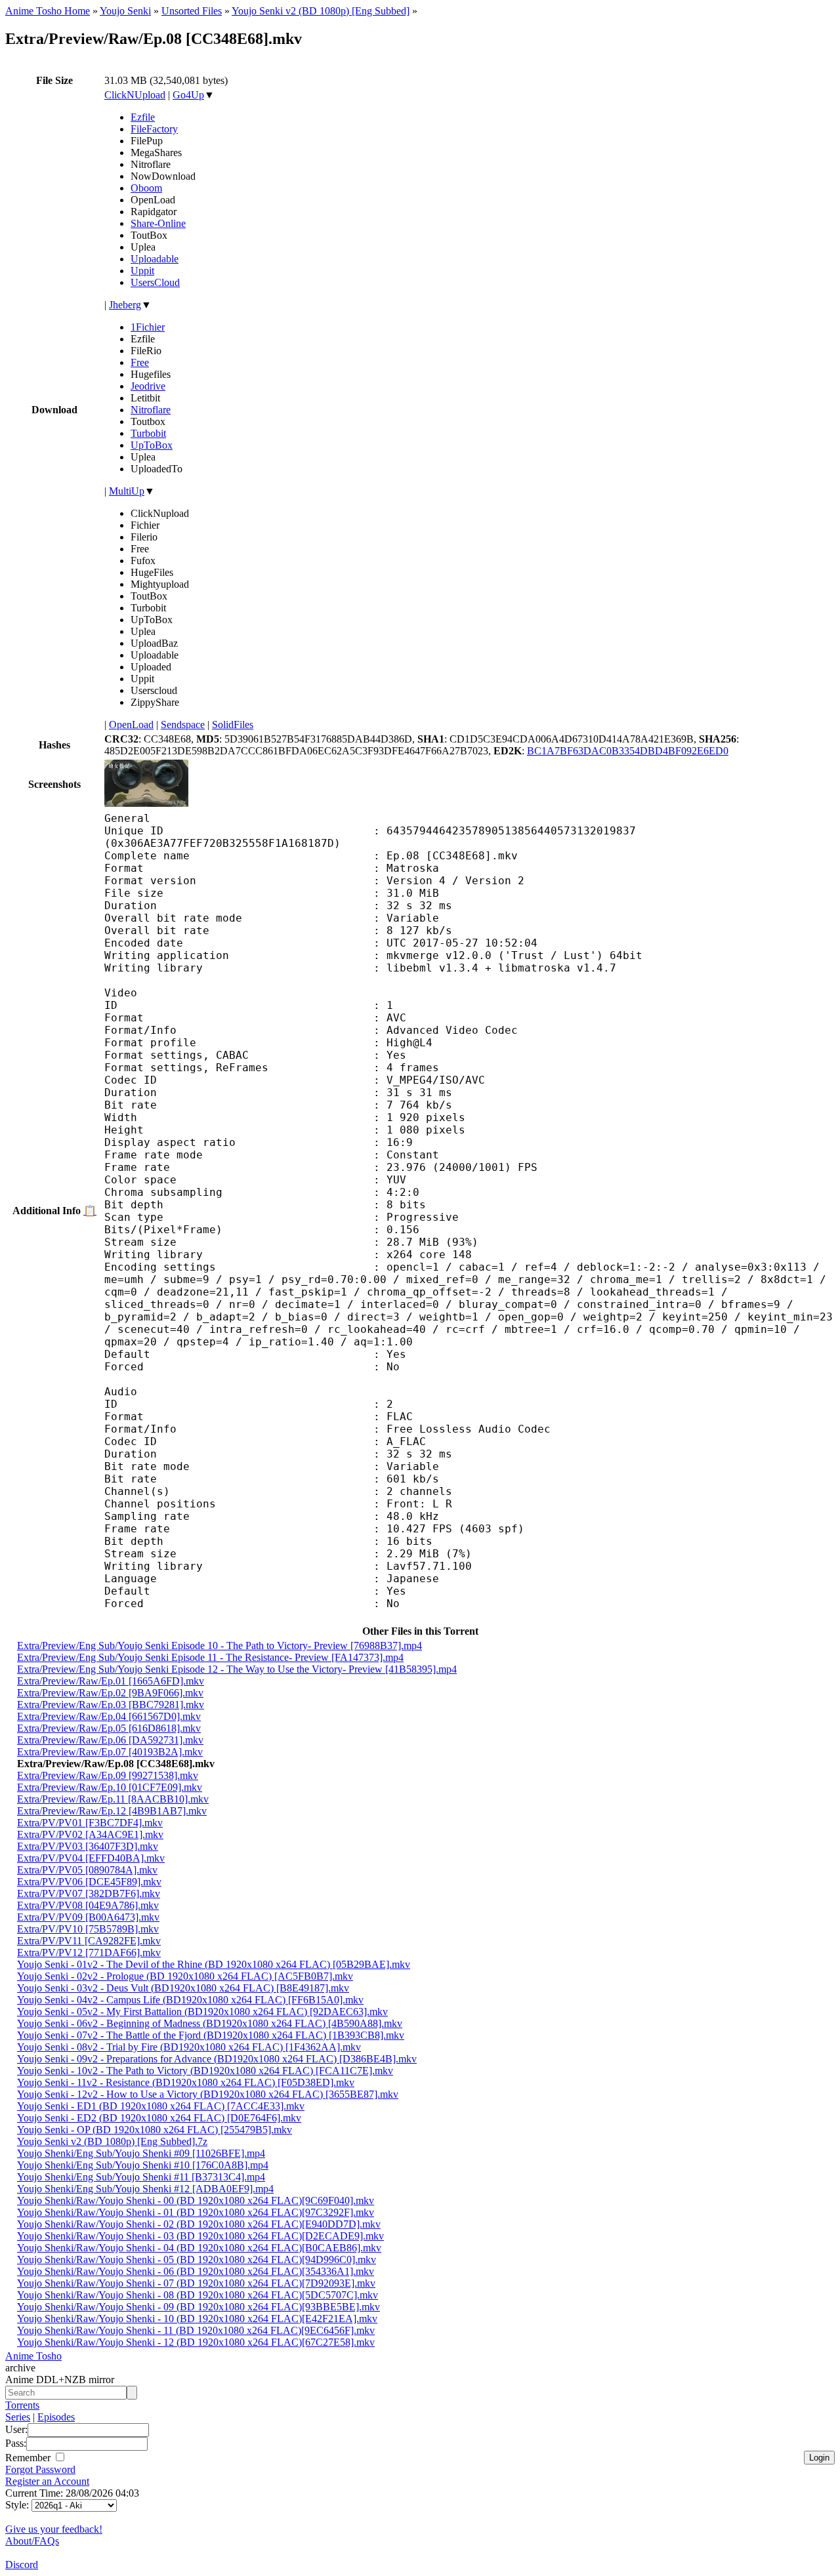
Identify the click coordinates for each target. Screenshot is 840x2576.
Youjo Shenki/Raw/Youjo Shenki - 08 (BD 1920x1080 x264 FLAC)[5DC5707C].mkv (198, 2295)
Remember (29, 2458)
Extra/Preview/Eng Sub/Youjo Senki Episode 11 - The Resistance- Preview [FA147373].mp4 (210, 1657)
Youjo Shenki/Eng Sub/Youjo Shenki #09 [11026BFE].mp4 (141, 2153)
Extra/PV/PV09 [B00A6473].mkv (88, 1917)
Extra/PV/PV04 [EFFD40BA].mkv (91, 1858)
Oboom (146, 188)
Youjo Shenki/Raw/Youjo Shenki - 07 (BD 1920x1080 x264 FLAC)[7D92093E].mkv (196, 2283)
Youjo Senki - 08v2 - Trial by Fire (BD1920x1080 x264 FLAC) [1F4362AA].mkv (189, 2047)
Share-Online (158, 223)
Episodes (56, 2417)
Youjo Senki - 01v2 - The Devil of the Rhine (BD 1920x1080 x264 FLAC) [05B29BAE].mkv (214, 1964)
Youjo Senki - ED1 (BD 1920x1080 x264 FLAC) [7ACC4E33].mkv (161, 2106)
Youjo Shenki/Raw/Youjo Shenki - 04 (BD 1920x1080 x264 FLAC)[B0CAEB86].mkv (199, 2248)
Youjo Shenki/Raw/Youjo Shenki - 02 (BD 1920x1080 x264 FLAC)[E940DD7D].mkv (199, 2224)
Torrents (22, 2405)
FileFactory (154, 129)
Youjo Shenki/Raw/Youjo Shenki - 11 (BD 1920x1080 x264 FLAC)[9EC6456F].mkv (196, 2330)
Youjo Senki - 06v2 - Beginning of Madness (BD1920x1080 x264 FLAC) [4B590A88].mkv (210, 2023)
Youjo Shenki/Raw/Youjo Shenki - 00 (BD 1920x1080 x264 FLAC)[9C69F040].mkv (196, 2200)
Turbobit (148, 433)
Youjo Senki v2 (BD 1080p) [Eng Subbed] (321, 11)
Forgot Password (40, 2469)
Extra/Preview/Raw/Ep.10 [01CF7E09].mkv (110, 1787)
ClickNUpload (135, 95)
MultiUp (127, 491)
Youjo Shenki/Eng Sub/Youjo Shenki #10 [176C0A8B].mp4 (143, 2165)
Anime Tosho (33, 2356)
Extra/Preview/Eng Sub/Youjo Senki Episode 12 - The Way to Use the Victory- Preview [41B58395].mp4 (237, 1669)
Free (140, 362)
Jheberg (125, 305)
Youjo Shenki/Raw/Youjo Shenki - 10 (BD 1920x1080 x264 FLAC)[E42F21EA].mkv (197, 2319)
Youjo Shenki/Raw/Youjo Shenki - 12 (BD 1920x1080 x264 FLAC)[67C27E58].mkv (196, 2342)
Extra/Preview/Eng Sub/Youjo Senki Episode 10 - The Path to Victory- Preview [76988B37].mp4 (220, 1646)
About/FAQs (32, 2541)
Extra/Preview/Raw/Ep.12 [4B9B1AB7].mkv (112, 1811)
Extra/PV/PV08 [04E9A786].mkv (88, 1905)
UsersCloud (155, 282)
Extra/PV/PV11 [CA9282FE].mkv (89, 1941)
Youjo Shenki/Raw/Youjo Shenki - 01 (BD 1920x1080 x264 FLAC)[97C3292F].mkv (196, 2212)
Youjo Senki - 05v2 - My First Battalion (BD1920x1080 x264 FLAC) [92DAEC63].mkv (202, 2012)
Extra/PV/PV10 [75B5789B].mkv (88, 1929)
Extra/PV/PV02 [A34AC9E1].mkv (90, 1834)
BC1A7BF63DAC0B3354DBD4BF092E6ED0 (628, 751)
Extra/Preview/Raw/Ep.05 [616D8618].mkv (109, 1728)
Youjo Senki (125, 11)
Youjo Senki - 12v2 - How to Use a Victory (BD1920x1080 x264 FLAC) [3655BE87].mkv (208, 2094)
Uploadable (155, 259)
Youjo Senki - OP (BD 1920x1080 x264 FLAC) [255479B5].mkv (155, 2130)
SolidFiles (233, 725)
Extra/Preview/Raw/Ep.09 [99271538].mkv (108, 1775)
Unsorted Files (192, 11)
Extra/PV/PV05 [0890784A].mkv (87, 1870)
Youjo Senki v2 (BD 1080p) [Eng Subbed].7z (112, 2141)
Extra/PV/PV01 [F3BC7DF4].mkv (90, 1823)
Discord (22, 2565)
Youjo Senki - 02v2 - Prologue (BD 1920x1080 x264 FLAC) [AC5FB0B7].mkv (185, 1976)
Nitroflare (151, 410)
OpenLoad (131, 725)
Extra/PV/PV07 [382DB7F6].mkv (89, 1893)
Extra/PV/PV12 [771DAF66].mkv (89, 1952)
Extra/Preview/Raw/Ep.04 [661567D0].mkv (109, 1716)
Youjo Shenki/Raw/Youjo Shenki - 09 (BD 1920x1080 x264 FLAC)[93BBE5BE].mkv (199, 2307)
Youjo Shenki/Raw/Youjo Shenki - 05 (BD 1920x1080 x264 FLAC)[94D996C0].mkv (197, 2259)
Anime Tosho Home (48, 11)
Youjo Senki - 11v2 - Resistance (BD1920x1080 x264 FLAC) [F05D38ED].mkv (186, 2082)
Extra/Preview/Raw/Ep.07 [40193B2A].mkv (110, 1752)
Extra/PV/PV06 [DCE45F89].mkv (89, 1882)
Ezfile (143, 117)
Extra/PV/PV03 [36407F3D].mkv (88, 1846)
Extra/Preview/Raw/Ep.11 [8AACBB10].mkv (113, 1799)
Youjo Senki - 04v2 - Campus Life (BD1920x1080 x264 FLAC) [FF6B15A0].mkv (190, 2000)
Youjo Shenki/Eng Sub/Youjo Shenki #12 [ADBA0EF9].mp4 (145, 2189)
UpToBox (152, 445)
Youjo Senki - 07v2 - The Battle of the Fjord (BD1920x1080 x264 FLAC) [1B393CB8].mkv (211, 2035)
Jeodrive (148, 386)
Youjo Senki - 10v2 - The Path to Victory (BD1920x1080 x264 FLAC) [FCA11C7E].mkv (205, 2071)
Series (18, 2417)
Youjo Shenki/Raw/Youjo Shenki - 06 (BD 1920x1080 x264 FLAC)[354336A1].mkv (196, 2271)
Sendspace (183, 725)
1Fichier (148, 327)
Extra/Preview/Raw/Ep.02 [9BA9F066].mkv (110, 1693)
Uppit (142, 271)
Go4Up (188, 95)
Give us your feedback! (54, 2529)
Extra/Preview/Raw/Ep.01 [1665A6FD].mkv (111, 1681)
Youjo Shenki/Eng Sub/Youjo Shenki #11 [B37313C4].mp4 (141, 2177)
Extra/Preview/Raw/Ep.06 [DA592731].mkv (110, 1740)
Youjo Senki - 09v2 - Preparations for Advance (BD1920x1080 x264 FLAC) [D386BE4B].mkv (217, 2059)
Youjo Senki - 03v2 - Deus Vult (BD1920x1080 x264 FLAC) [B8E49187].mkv (183, 1988)
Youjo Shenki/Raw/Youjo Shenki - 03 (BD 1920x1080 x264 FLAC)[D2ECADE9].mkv (200, 2236)
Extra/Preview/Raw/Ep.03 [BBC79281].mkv (111, 1705)
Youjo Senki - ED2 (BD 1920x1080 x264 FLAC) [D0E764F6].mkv (159, 2118)
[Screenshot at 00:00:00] (146, 803)
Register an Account (47, 2481)
